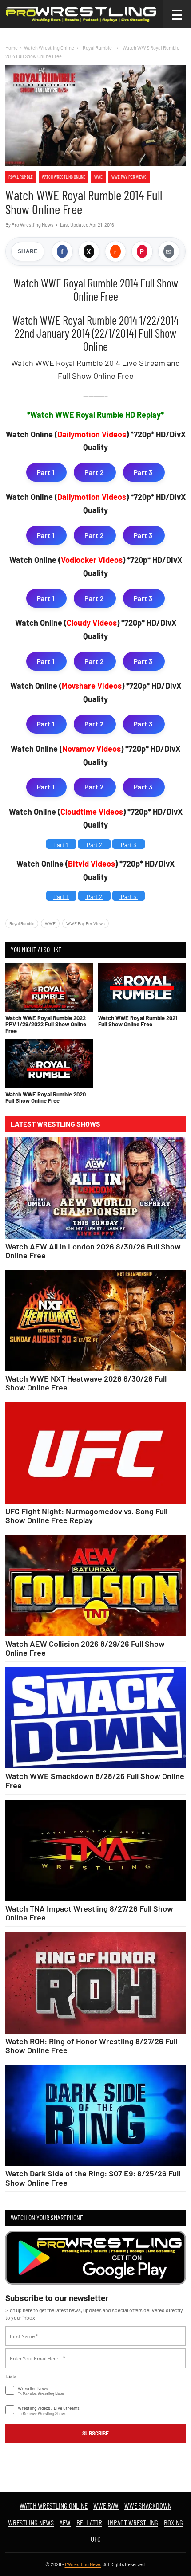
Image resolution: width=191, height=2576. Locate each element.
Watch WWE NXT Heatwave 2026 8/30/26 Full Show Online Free (86, 1383)
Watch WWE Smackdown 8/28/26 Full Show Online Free (95, 1780)
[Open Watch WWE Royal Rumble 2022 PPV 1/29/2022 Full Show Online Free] (49, 988)
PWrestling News (83, 2564)
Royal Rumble (21, 177)
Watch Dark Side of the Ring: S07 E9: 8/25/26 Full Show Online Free (93, 2178)
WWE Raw (106, 2505)
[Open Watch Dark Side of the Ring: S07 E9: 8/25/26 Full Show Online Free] (95, 2115)
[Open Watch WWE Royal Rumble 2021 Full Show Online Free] (142, 988)
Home (12, 48)
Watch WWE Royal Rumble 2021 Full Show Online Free (138, 1021)
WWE (98, 177)
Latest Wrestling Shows (56, 1124)
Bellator (89, 2522)
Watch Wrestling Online (49, 48)
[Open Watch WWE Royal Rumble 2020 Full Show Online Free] (49, 1064)
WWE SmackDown (148, 2505)
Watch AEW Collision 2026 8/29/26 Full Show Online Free (85, 1648)
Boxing (173, 2522)
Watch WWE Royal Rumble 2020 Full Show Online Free (46, 1097)
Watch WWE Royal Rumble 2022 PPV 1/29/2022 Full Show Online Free (46, 1024)
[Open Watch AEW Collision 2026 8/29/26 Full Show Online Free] (95, 1585)
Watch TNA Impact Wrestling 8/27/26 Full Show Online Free (89, 1913)
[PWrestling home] (81, 14)
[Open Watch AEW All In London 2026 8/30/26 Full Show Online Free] (95, 1188)
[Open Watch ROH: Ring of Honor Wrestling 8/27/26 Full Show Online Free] (95, 1983)
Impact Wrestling (133, 2522)
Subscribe (95, 2433)
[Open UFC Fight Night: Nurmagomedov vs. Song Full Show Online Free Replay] (95, 1453)
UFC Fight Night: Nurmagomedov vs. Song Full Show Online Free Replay (86, 1516)
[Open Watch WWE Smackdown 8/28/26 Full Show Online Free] (95, 1718)
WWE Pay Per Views (129, 177)
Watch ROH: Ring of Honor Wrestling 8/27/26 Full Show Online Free (91, 2046)
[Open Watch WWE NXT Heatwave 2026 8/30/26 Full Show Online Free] (95, 1320)
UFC (96, 2539)
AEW (65, 2522)
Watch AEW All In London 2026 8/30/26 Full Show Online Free (93, 1251)
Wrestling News (31, 2522)
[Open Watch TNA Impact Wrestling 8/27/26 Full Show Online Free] (95, 1850)
